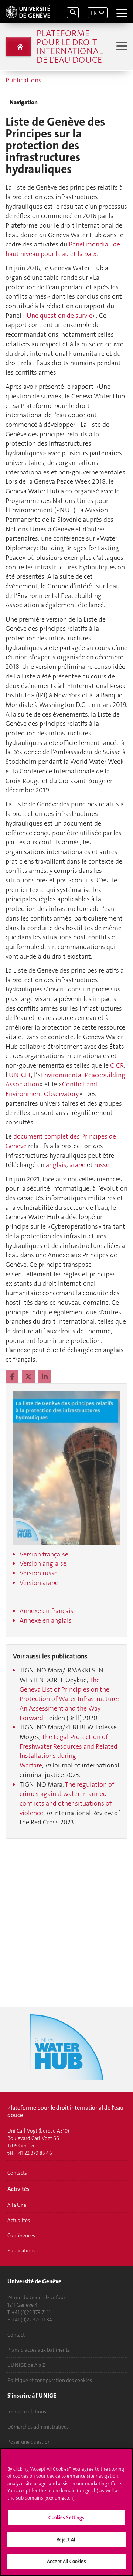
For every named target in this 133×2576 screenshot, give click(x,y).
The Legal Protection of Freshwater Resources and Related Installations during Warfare (69, 1751)
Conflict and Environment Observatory (51, 1089)
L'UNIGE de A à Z (26, 2365)
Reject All (66, 2540)
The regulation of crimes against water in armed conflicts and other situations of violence (67, 1799)
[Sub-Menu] (121, 47)
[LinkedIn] (45, 1377)
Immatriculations (27, 2412)
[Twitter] (29, 1377)
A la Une (17, 2205)
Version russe (39, 1573)
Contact (16, 2335)
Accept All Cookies (66, 2561)
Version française (44, 1554)
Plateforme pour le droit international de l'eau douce (70, 47)
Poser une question (29, 2442)
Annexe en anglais (46, 1620)
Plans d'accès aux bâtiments (39, 2350)
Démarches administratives (38, 2427)
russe (102, 1165)
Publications (23, 80)
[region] (66, 2512)
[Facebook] (13, 1377)
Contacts (17, 2173)
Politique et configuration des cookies (50, 2380)
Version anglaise (43, 1563)
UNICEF (20, 1075)
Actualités (19, 2220)
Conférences (21, 2235)
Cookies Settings (66, 2517)
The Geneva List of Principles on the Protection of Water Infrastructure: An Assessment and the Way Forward (69, 1699)
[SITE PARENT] (18, 47)
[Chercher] (73, 13)
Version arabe (39, 1583)
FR (94, 13)
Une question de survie (60, 316)
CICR (117, 1065)
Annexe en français (47, 1611)
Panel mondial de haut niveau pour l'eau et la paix (63, 249)
